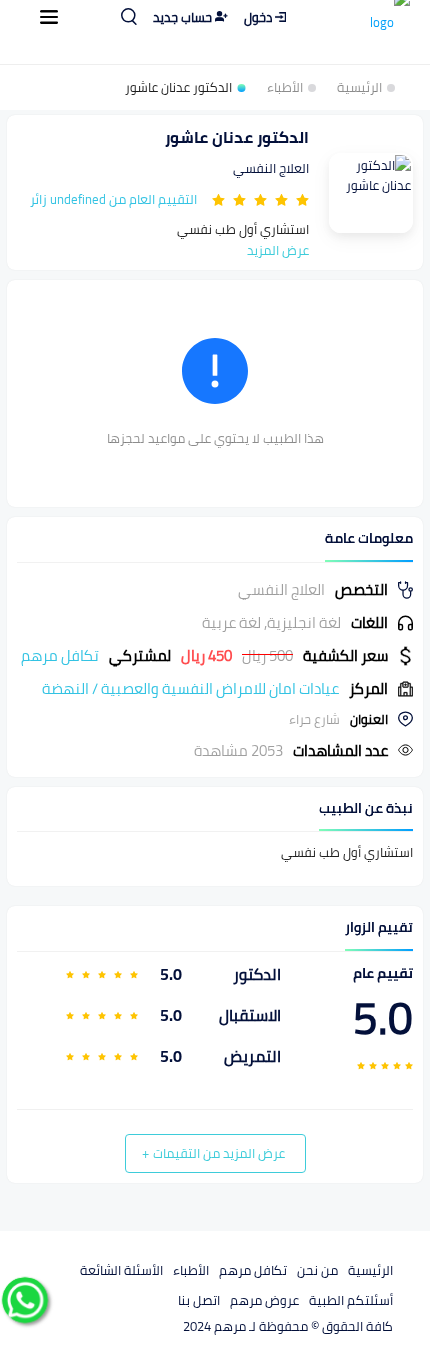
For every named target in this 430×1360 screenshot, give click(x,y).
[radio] (302, 199)
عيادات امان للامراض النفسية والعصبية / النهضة (190, 688)
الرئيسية (359, 87)
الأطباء (285, 87)
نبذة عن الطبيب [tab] (366, 808)
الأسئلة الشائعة (121, 1270)
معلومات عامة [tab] (369, 538)
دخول (258, 17)
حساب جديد (182, 17)
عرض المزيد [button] (278, 250)
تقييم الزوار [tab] (379, 927)
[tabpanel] (215, 670)
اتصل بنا (199, 1300)
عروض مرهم (264, 1300)
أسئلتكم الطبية (351, 1300)
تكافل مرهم (253, 1270)
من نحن (317, 1270)
